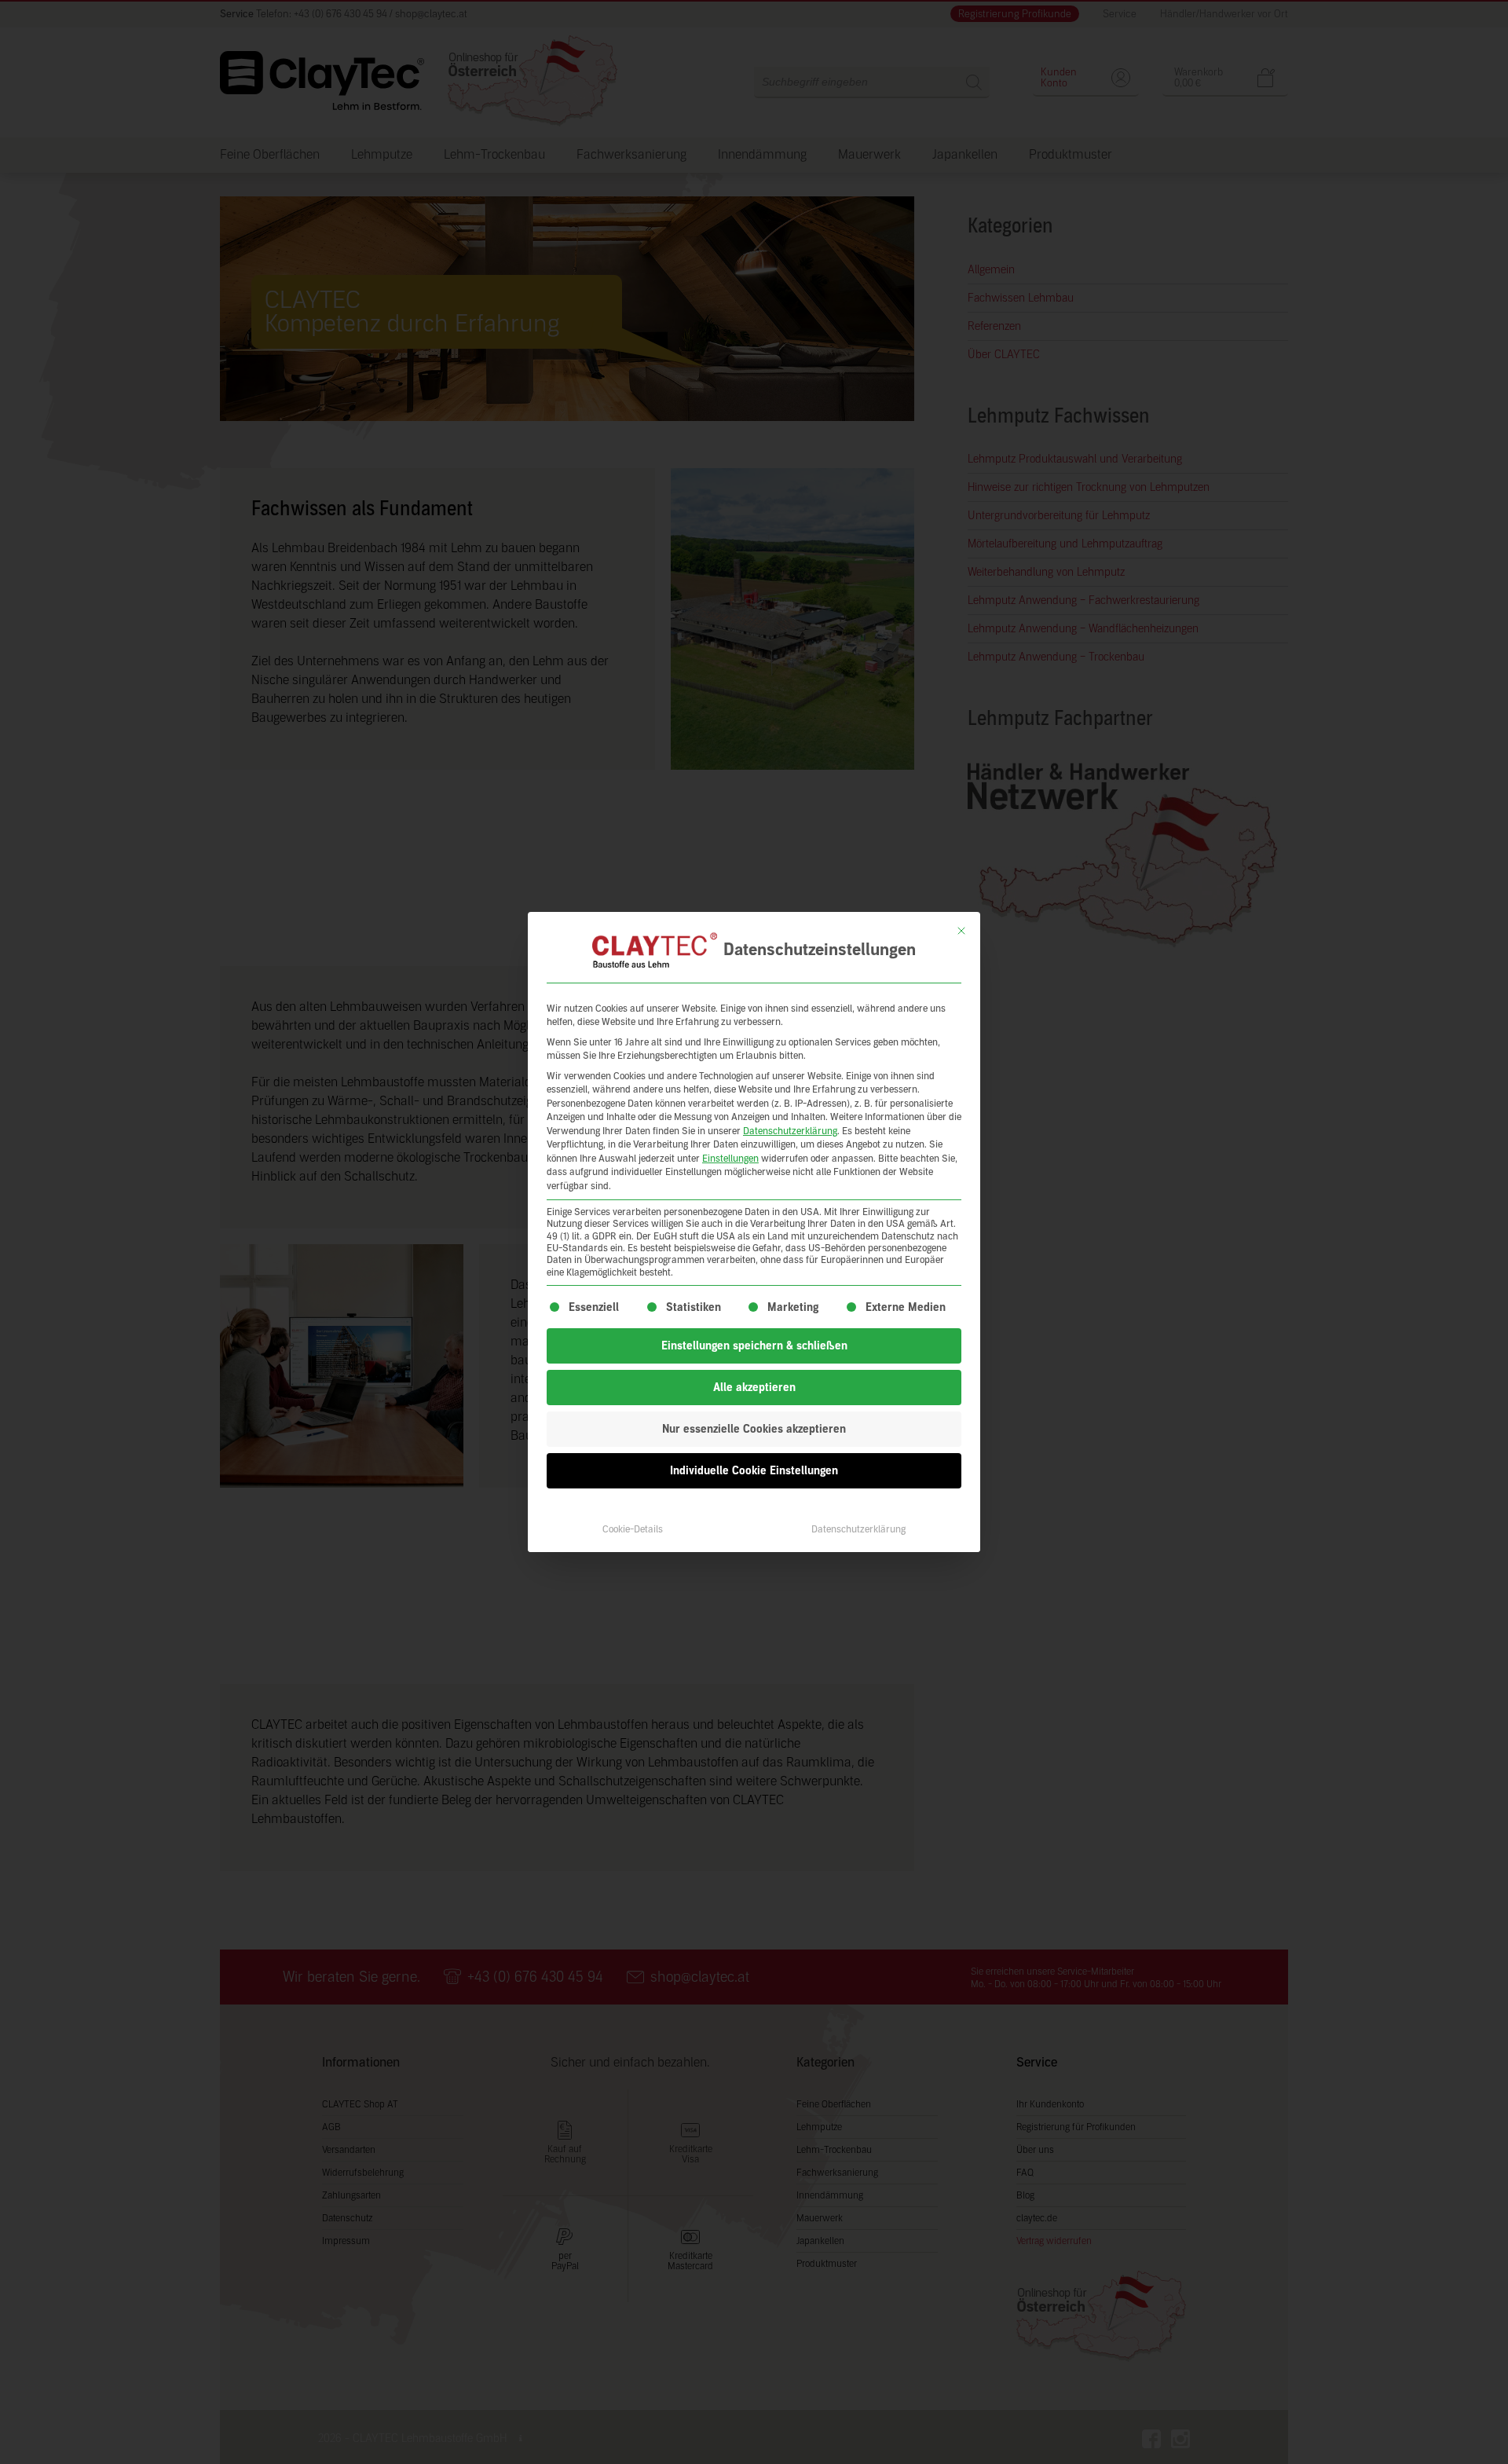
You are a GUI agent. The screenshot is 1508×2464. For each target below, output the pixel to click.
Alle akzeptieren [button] (754, 1388)
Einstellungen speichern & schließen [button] (754, 1346)
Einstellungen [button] (730, 1159)
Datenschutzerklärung (790, 1131)
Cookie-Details (633, 1529)
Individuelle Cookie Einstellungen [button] (754, 1471)
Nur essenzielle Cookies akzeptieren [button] (754, 1429)
